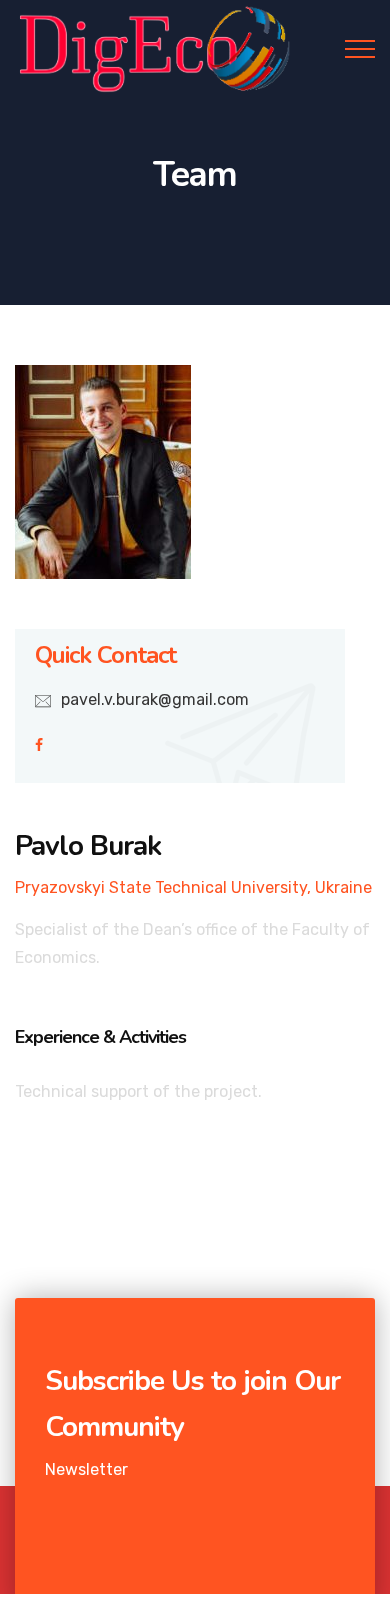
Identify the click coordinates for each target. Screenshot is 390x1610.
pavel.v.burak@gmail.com (155, 699)
